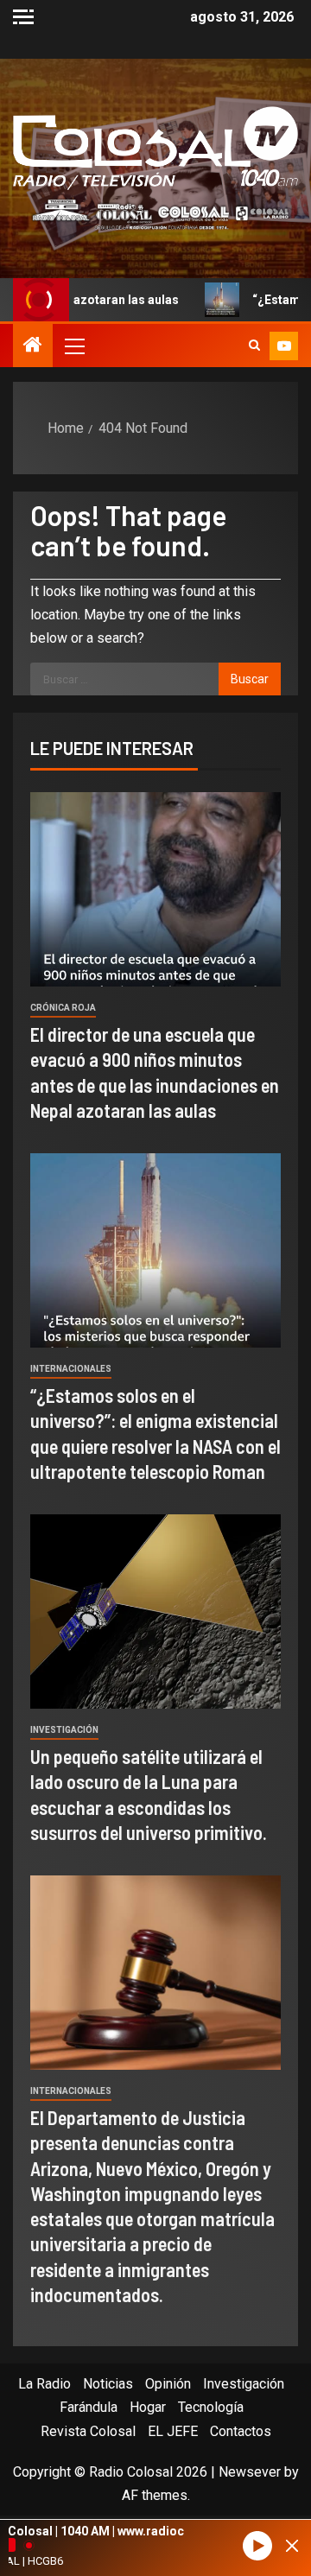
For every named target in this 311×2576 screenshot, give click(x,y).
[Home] (33, 346)
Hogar (148, 2407)
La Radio (44, 2384)
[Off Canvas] (23, 17)
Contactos (241, 2431)
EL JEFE (173, 2431)
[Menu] (73, 346)
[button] (73, 346)
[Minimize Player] (292, 2546)
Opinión (168, 2384)
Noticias (108, 2384)
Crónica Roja (63, 1008)
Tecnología (211, 2407)
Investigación (64, 1730)
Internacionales (71, 1369)
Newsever (250, 2472)
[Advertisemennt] (155, 214)
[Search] (254, 346)
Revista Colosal (88, 2431)
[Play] (257, 2546)
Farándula (89, 2407)
